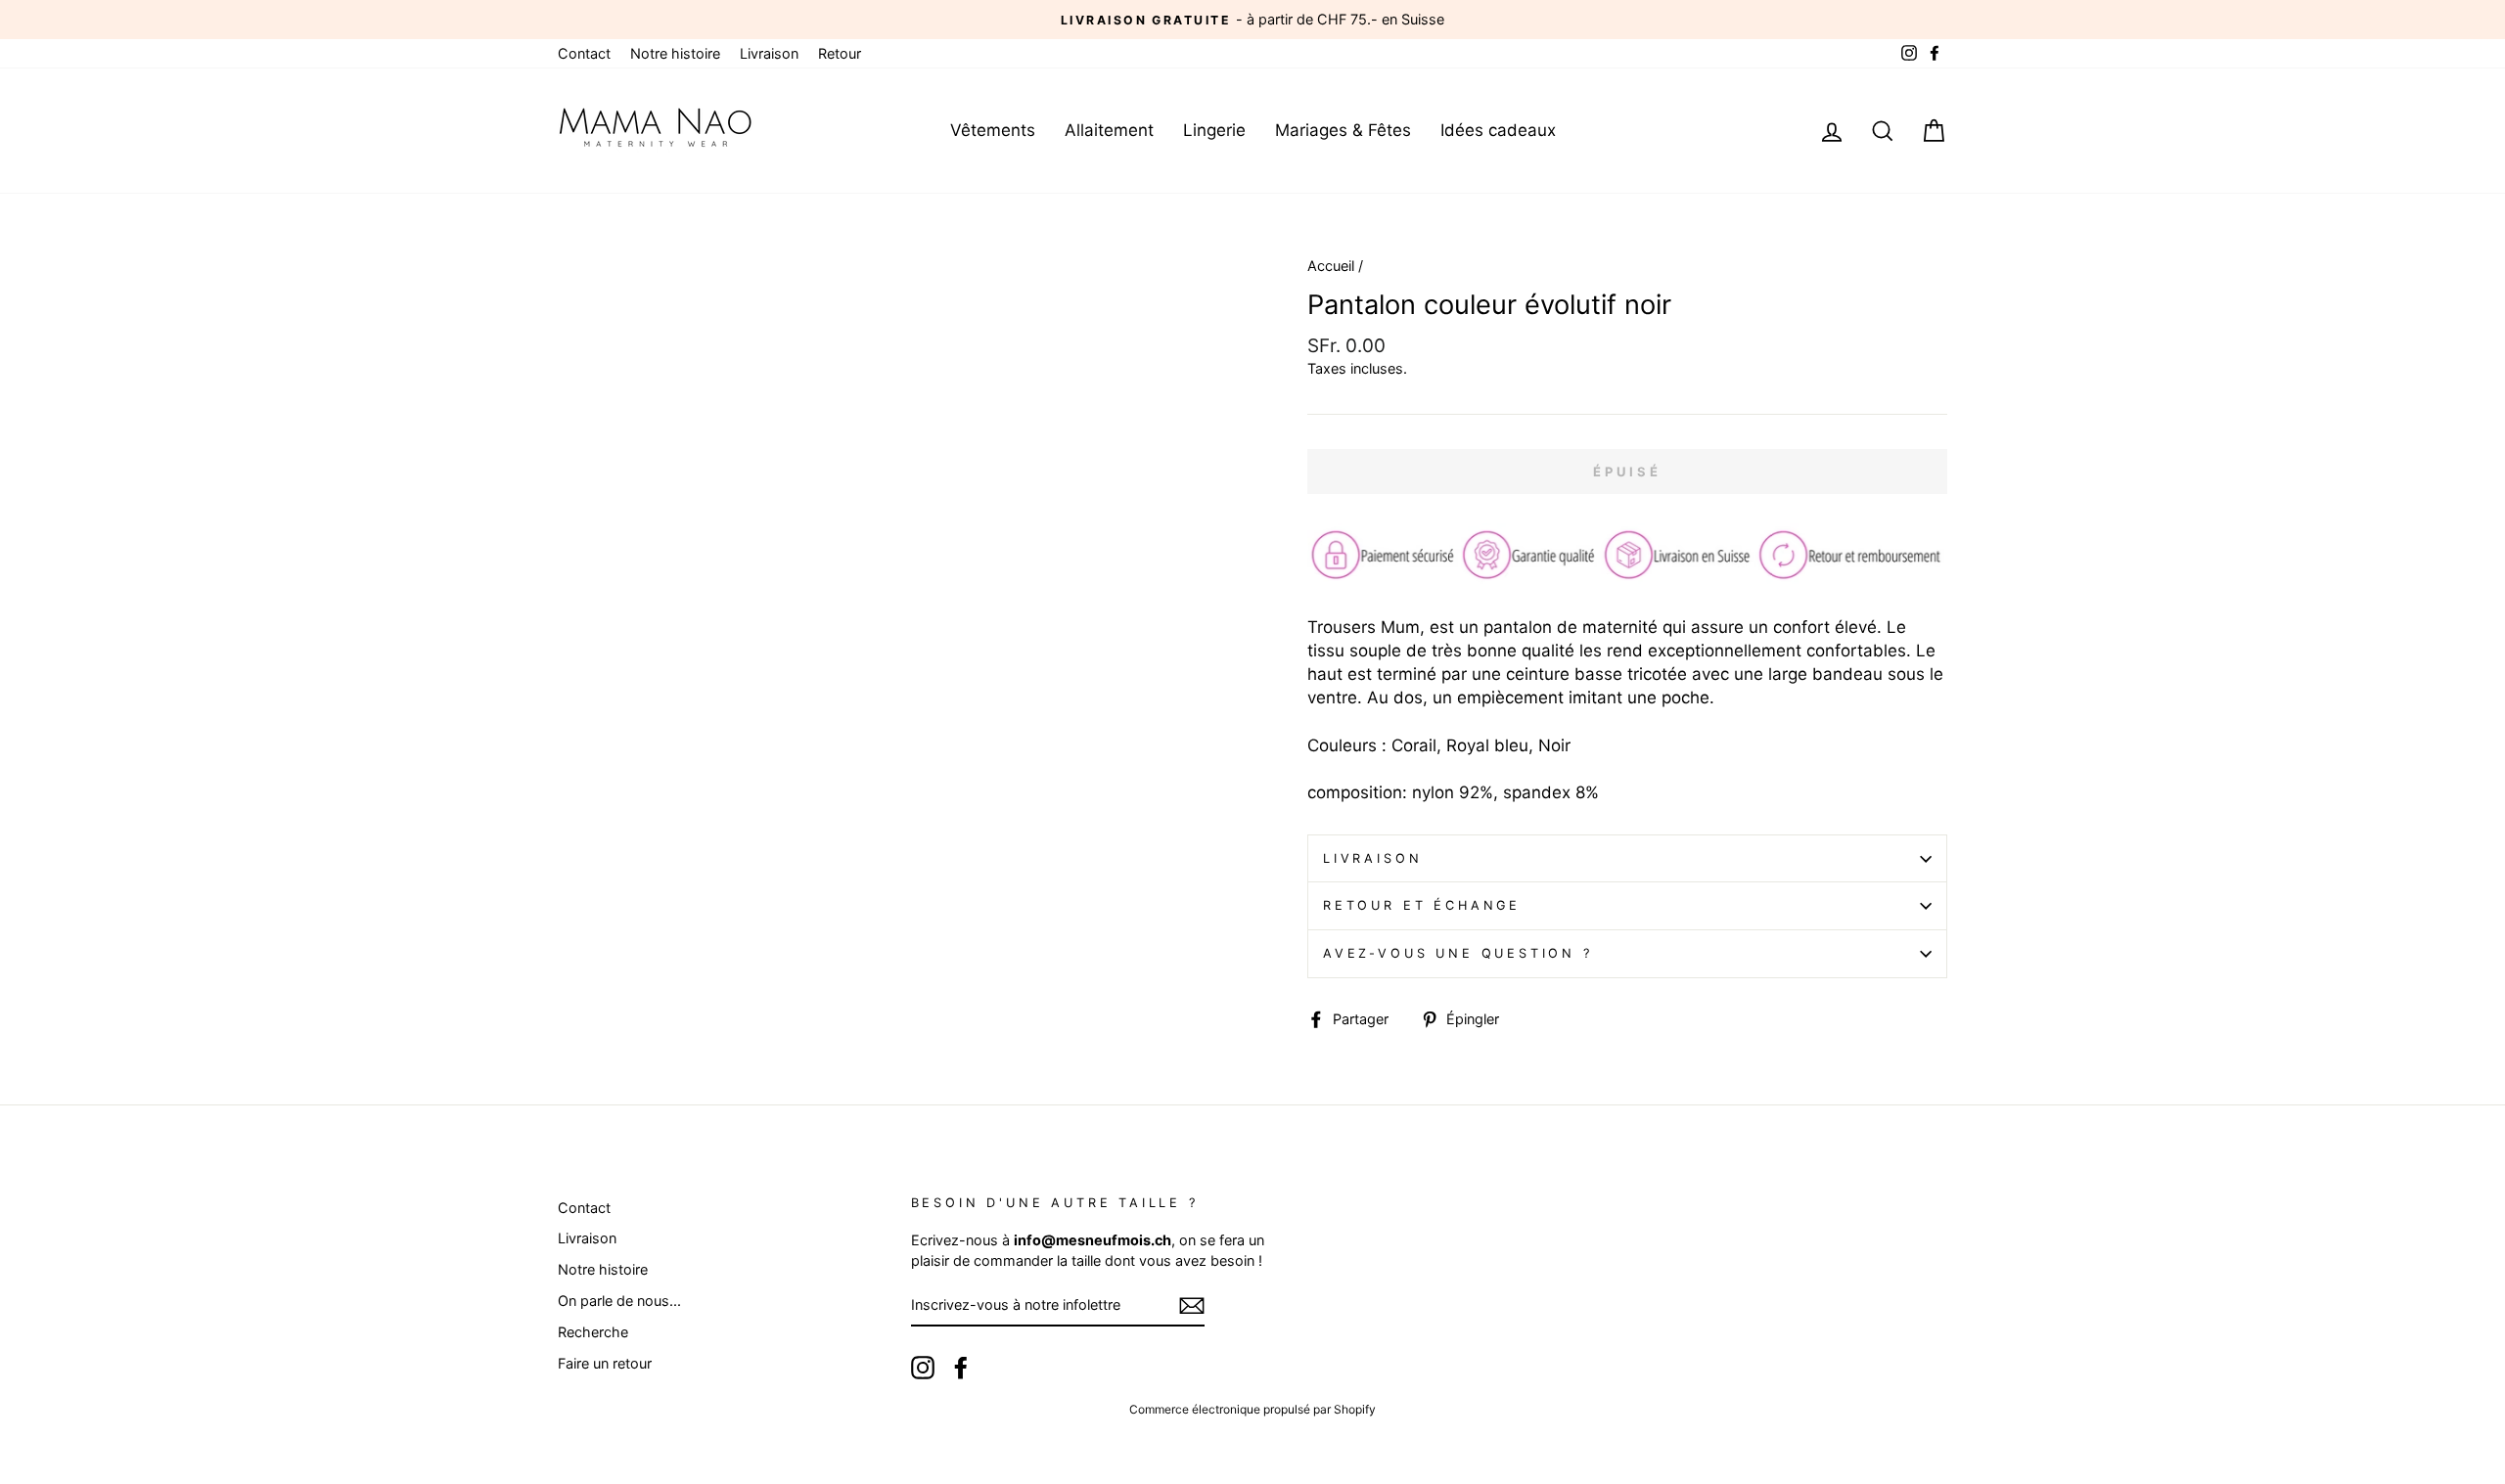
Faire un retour (605, 1363)
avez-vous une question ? (1458, 953)
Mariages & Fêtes (1343, 130)
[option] (1252, 20)
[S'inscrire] (1192, 1306)
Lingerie (1214, 130)
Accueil (1331, 266)
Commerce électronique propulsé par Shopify (1252, 1409)
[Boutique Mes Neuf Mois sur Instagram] (923, 1368)
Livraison (769, 53)
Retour (840, 53)
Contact (584, 53)
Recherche (593, 1332)
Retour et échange (1422, 905)
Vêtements (993, 130)
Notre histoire (675, 53)
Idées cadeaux (1498, 130)
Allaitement (1109, 130)
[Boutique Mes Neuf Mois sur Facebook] (961, 1368)
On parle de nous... (619, 1301)
